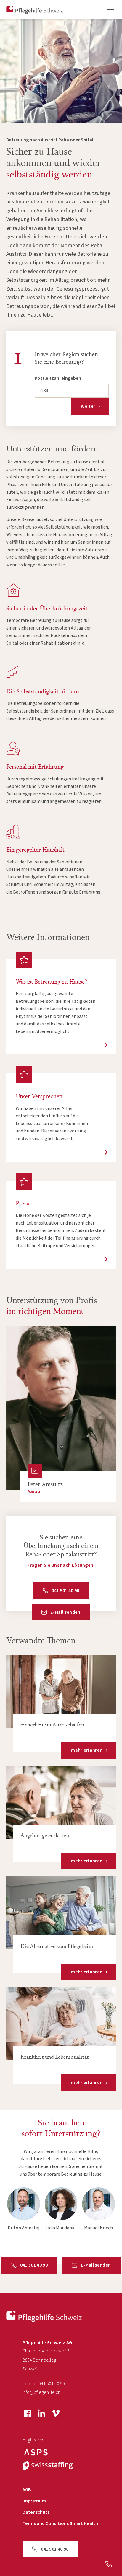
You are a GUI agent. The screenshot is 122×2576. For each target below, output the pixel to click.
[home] (35, 10)
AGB (27, 2490)
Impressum (34, 2501)
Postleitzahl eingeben (58, 378)
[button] (107, 9)
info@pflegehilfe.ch (41, 2392)
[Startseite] (44, 2317)
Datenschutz (36, 2512)
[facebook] (27, 2413)
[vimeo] (56, 2413)
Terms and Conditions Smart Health (60, 2524)
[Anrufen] (109, 2564)
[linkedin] (41, 2413)
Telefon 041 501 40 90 (44, 2384)
